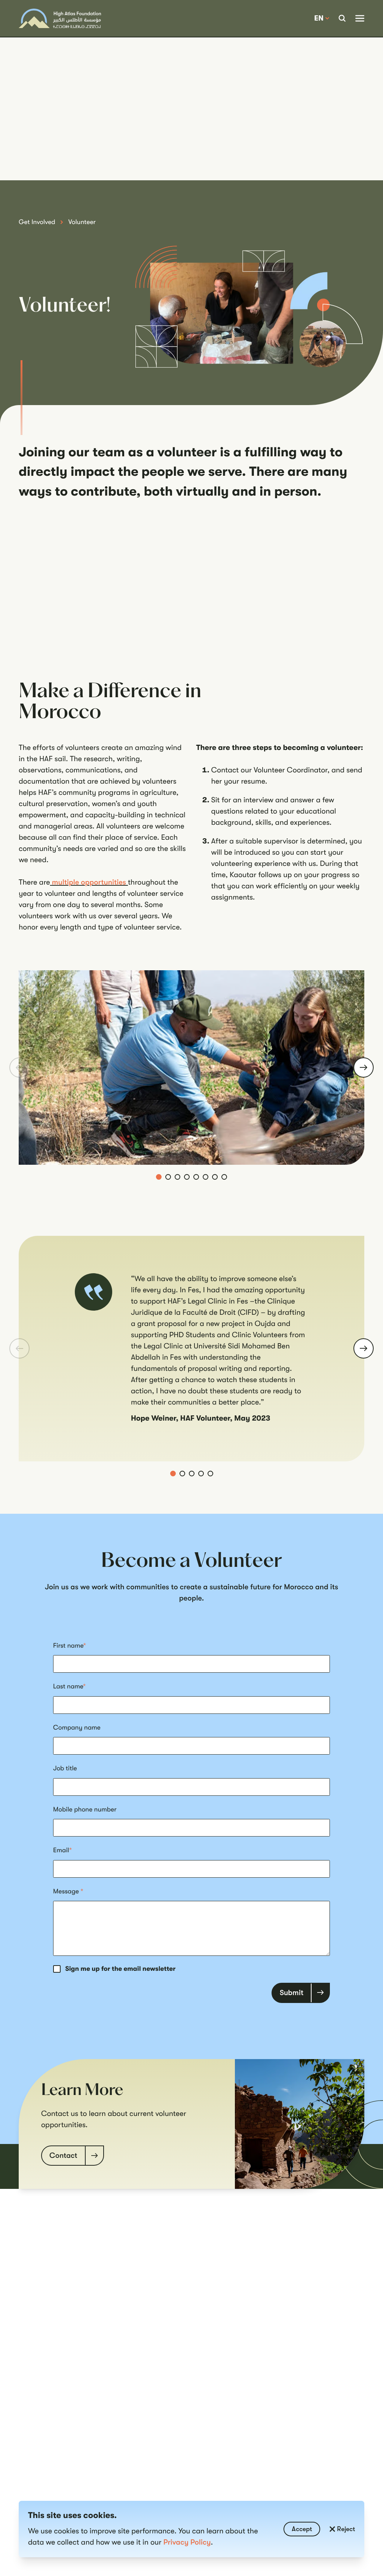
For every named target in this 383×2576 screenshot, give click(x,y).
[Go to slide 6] (206, 1177)
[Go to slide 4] (187, 1177)
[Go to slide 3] (177, 1177)
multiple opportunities (89, 882)
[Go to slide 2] (168, 1177)
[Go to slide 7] (215, 1177)
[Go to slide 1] (159, 1177)
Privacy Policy (187, 2542)
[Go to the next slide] (364, 1068)
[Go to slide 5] (196, 1177)
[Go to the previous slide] (19, 1068)
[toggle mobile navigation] (360, 18)
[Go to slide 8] (224, 1177)
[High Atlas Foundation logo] (60, 19)
